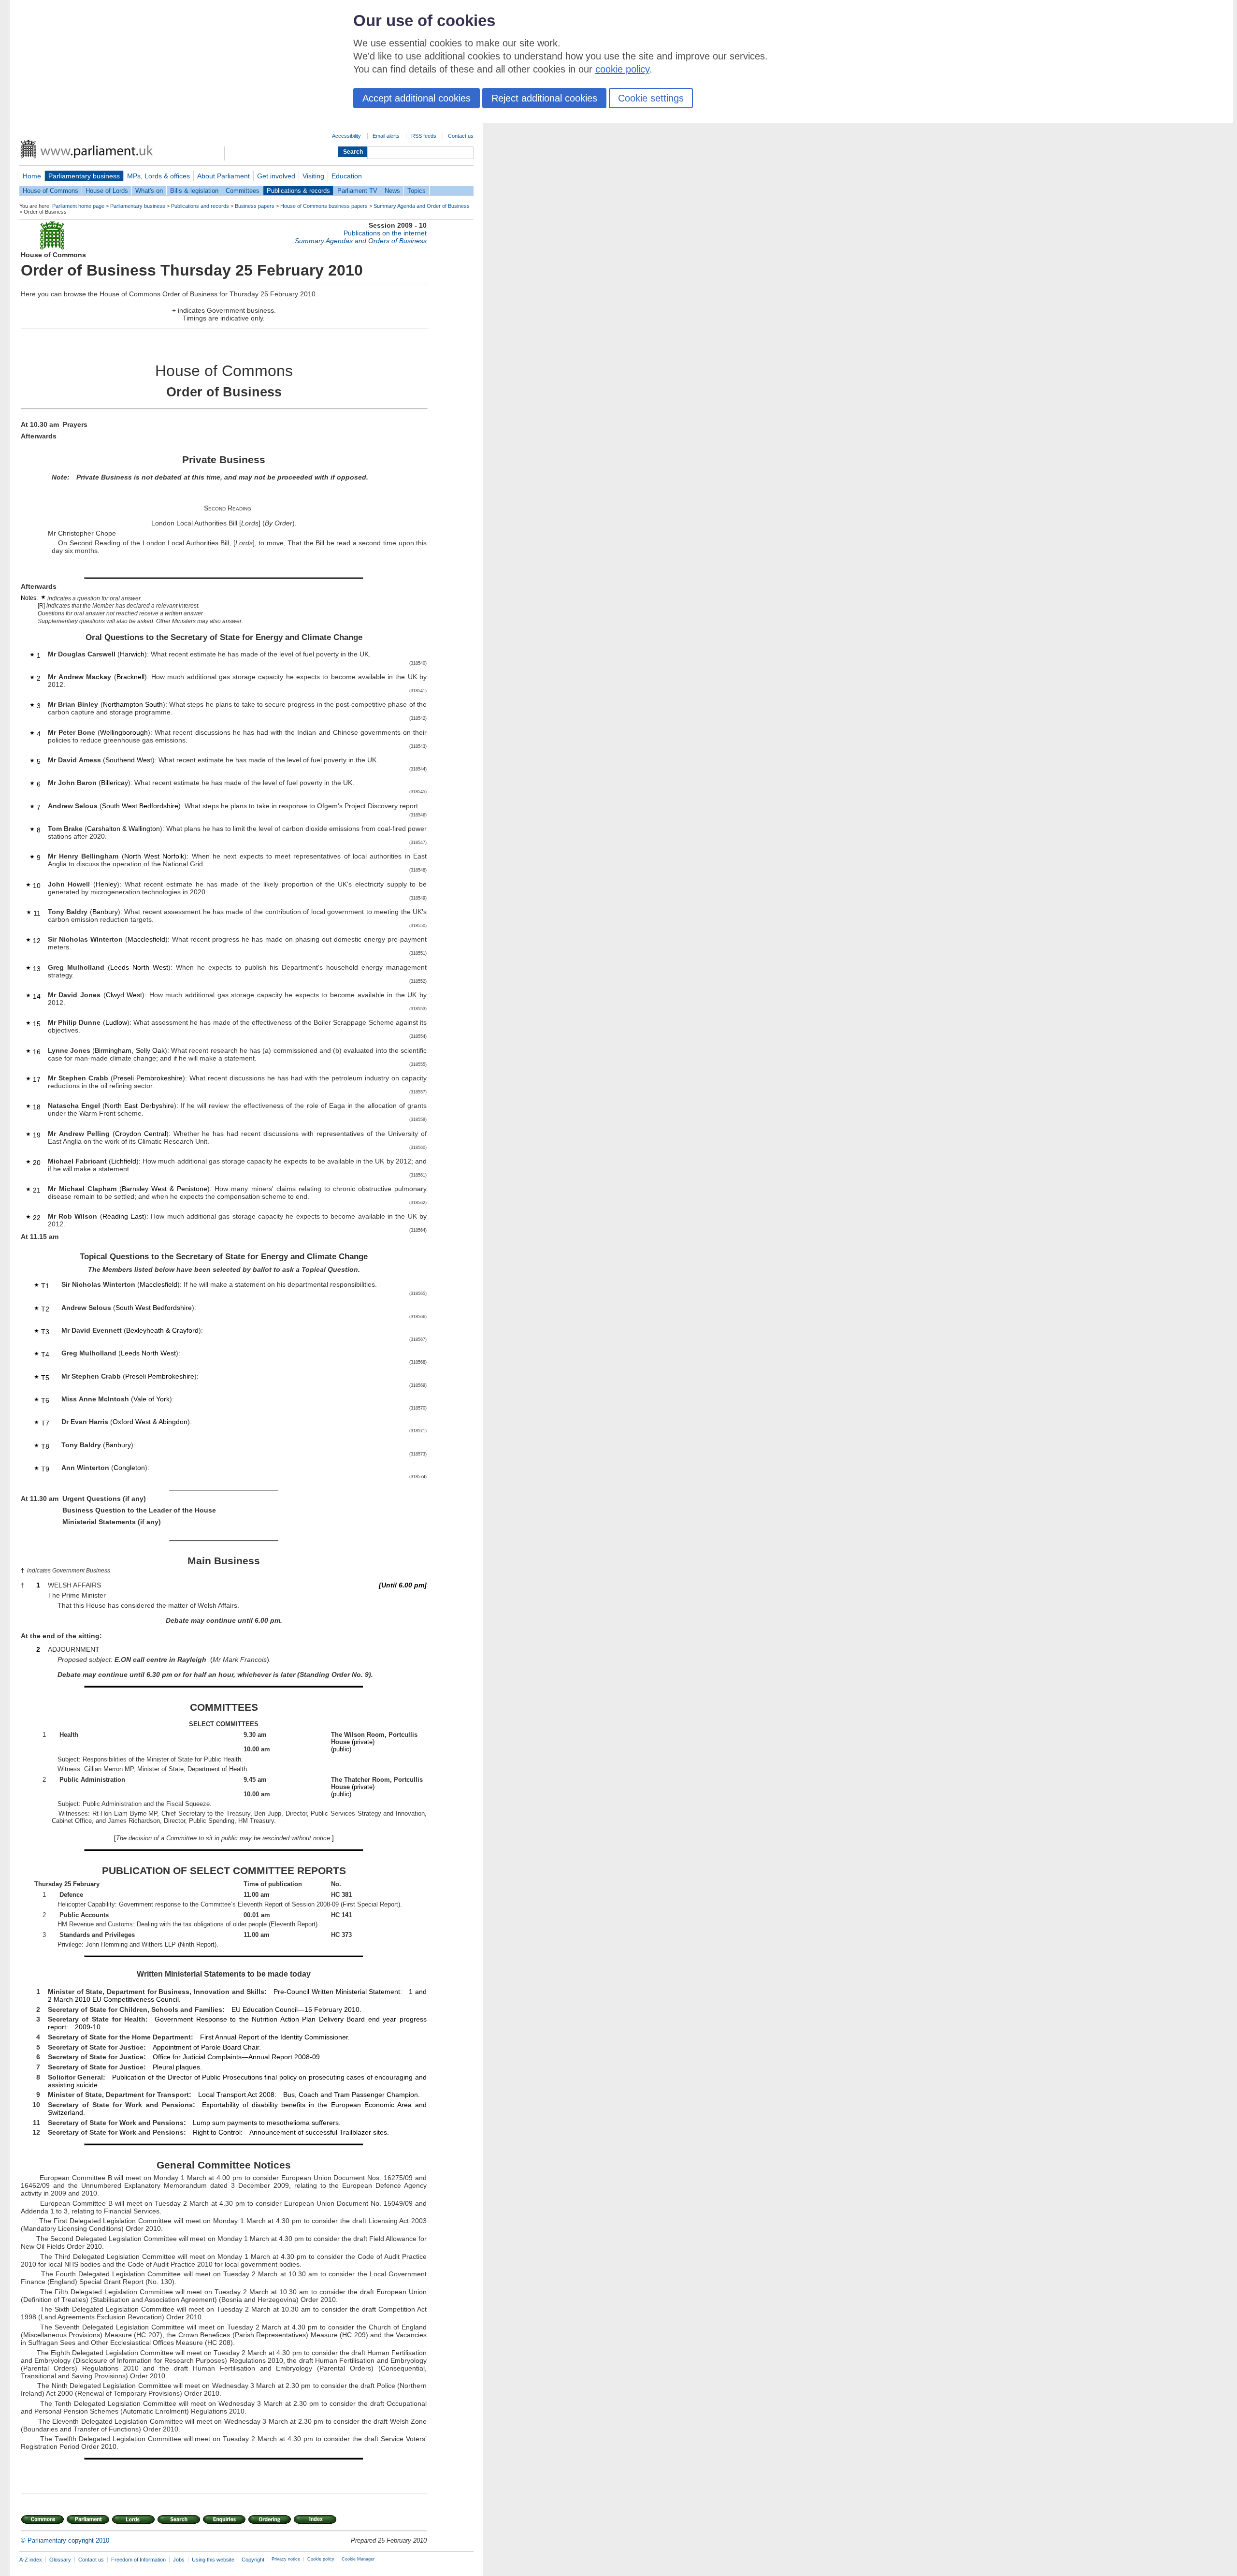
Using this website (213, 2560)
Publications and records (200, 206)
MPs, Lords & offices (158, 176)
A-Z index (31, 2560)
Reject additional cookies (544, 98)
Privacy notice (286, 2559)
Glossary (60, 2560)
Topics (417, 191)
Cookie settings (651, 98)
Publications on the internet (385, 233)
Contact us (461, 136)
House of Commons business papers (324, 206)
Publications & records (298, 191)
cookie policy (622, 69)
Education (347, 176)
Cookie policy (321, 2559)
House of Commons (50, 191)
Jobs (179, 2560)
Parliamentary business (84, 176)
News (392, 191)
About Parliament (223, 176)
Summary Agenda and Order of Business (422, 206)
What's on (149, 191)
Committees (243, 191)
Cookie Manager (358, 2559)
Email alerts (386, 136)
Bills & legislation (194, 191)
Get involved (276, 176)
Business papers (255, 206)
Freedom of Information (138, 2560)
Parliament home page (78, 206)
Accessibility (346, 136)
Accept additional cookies (417, 98)
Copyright (253, 2560)
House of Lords (107, 191)
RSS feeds (424, 136)
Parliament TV (357, 191)
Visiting (313, 176)
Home (32, 176)
